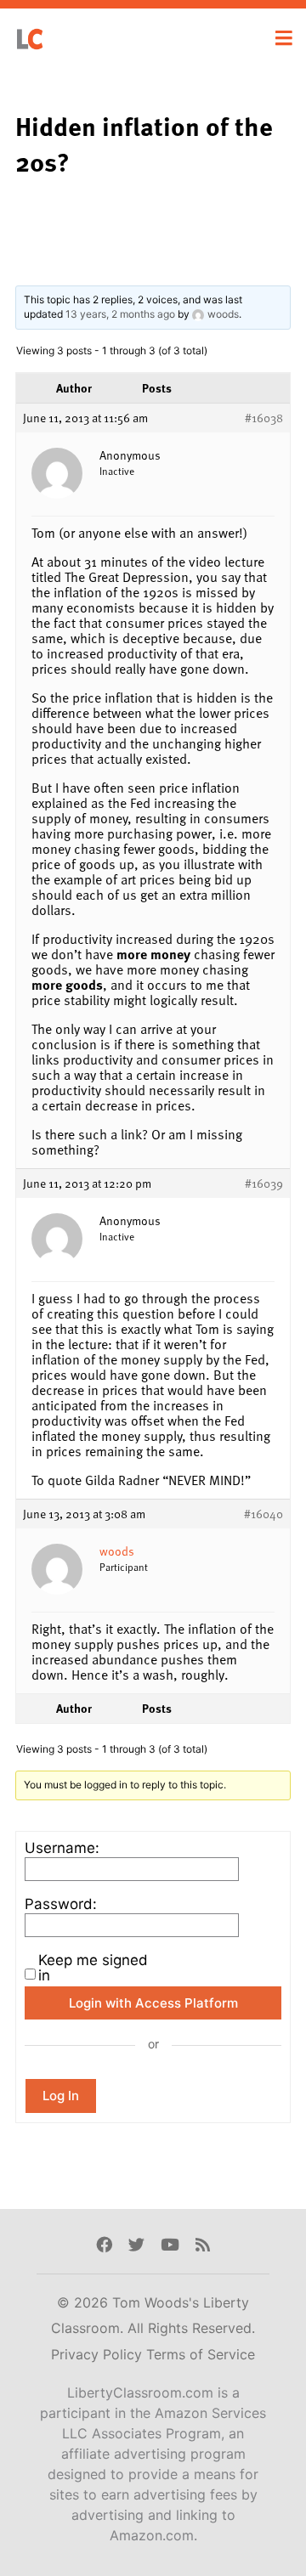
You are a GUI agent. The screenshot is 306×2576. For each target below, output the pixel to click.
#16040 (263, 1514)
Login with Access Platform (153, 2003)
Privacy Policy (99, 2354)
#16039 (264, 1183)
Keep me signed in (93, 1968)
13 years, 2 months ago (120, 314)
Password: (61, 1904)
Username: (62, 1848)
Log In (61, 2096)
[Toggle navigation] (284, 38)
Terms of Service (201, 2354)
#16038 (264, 418)
